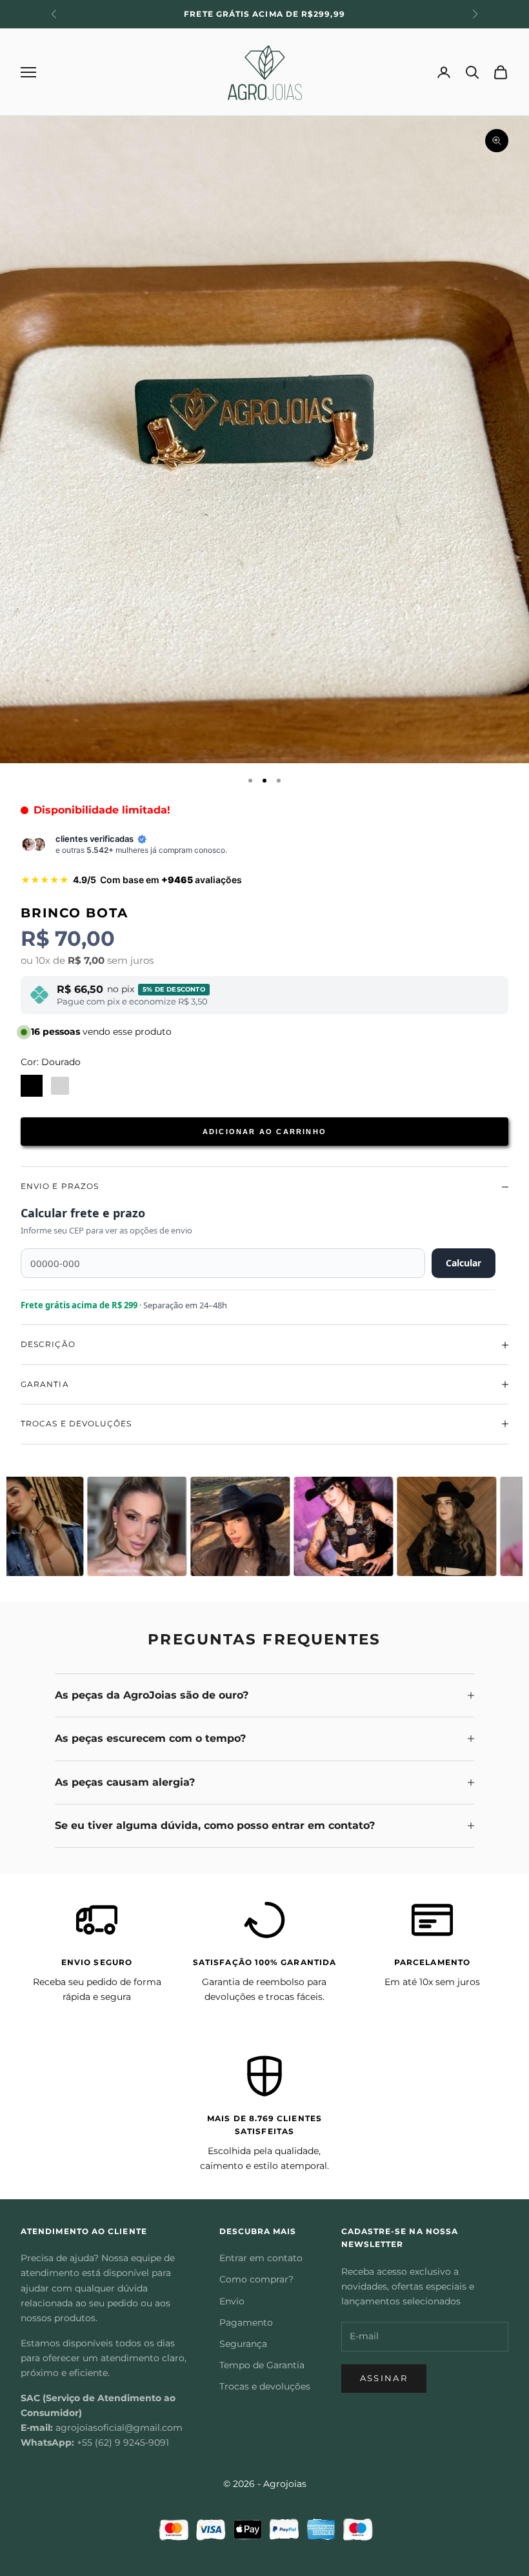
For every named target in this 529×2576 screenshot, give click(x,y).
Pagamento (246, 2322)
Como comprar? (256, 2279)
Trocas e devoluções (265, 2386)
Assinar (384, 2378)
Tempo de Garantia (262, 2365)
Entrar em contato (261, 2258)
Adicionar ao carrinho (264, 1132)
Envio (232, 2301)
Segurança (243, 2344)
